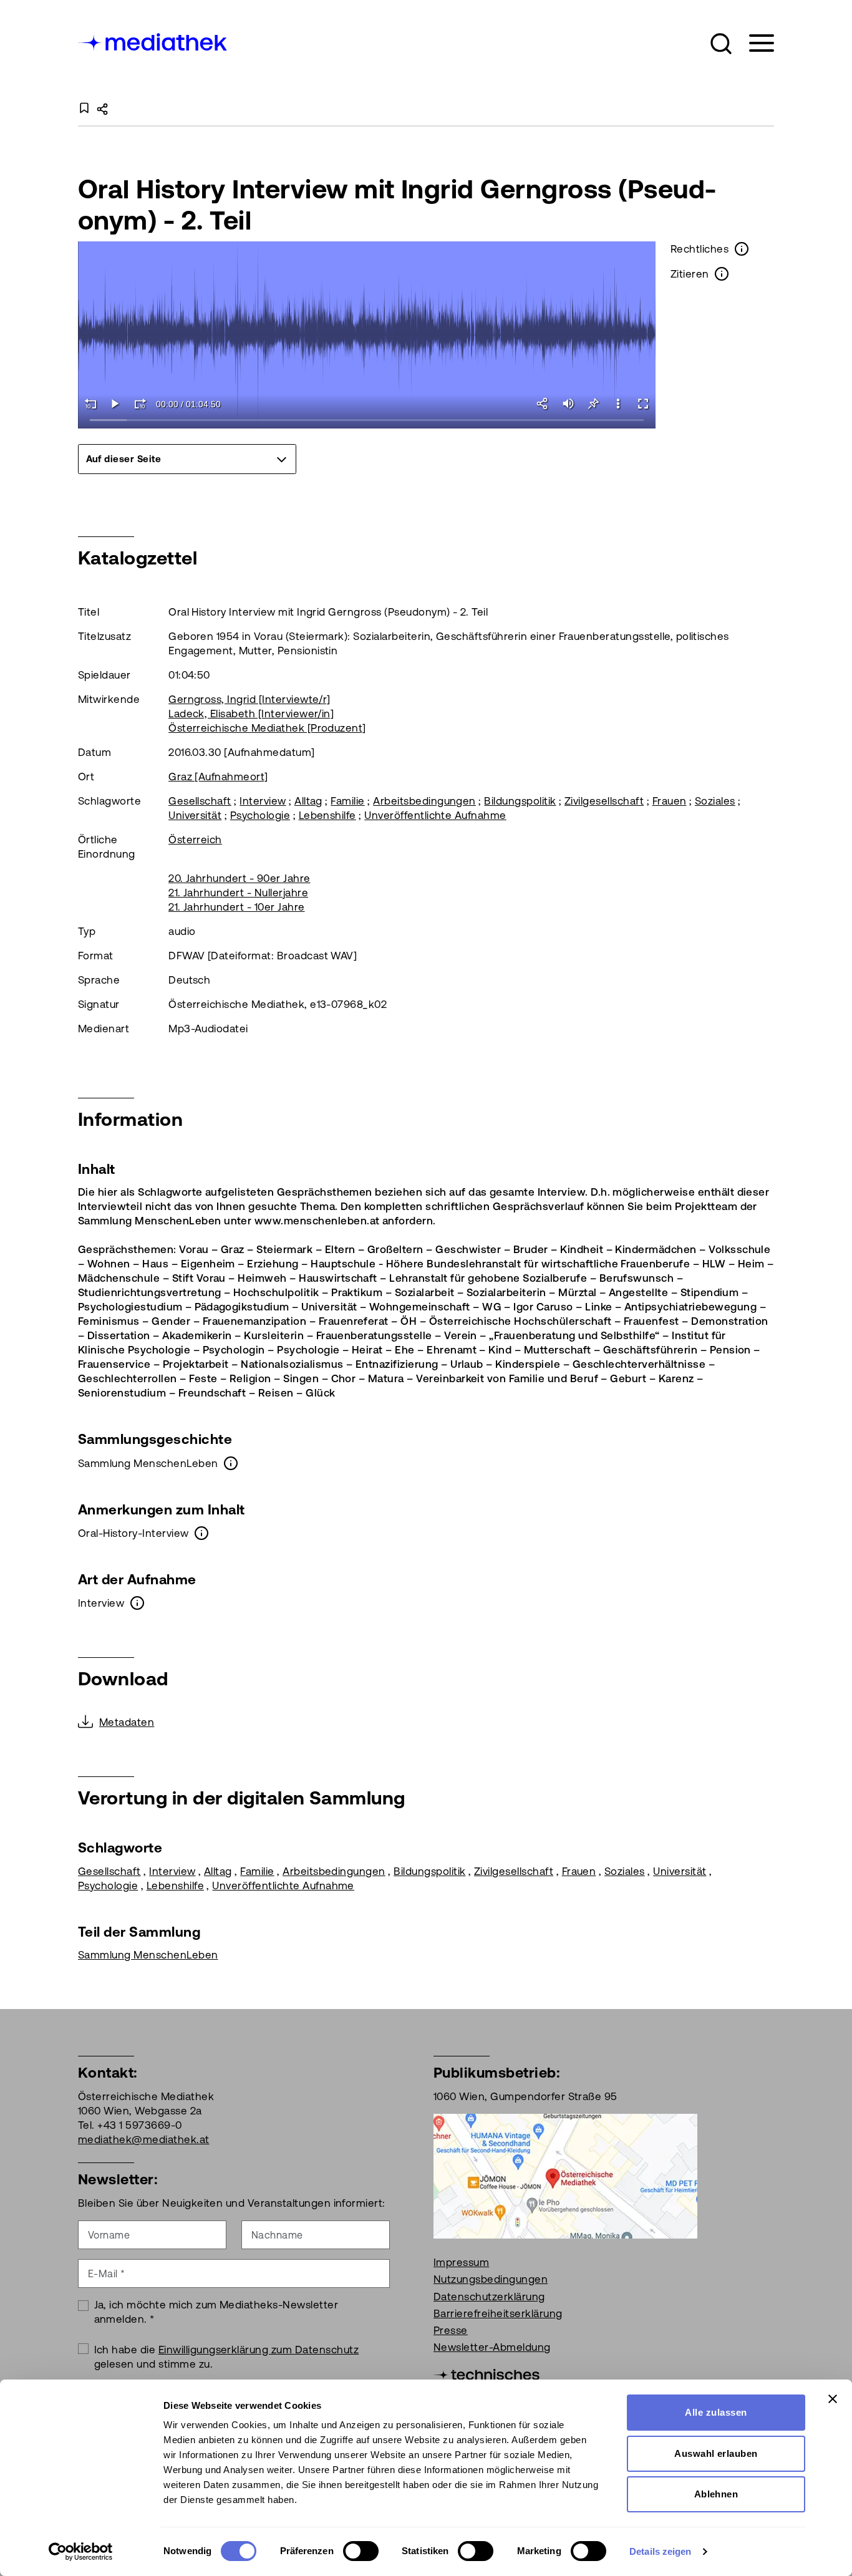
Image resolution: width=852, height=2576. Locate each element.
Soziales (715, 801)
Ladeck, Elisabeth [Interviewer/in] (251, 714)
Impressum (461, 2262)
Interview (263, 801)
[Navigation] (754, 43)
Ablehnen (716, 2494)
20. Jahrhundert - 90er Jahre (239, 878)
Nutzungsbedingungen (491, 2279)
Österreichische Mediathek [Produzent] (267, 728)
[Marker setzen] (593, 404)
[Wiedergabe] (115, 404)
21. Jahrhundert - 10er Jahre (236, 907)
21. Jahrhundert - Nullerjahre (238, 893)
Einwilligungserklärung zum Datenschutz (259, 2350)
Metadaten (127, 1722)
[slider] (367, 421)
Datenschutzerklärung (489, 2297)
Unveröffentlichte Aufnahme (435, 815)
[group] (187, 459)
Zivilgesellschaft (604, 801)
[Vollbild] (643, 404)
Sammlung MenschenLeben (148, 1955)
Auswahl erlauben (716, 2453)
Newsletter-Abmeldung (492, 2347)
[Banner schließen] (833, 2399)
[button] (721, 44)
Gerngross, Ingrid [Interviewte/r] (249, 699)
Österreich (195, 840)
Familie (347, 801)
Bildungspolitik (520, 801)
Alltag (308, 801)
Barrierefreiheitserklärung (498, 2313)
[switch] (361, 2551)
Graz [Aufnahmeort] (218, 777)
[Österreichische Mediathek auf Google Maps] (565, 2175)
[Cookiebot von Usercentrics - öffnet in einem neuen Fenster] (81, 2552)
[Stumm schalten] (568, 404)
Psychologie (260, 815)
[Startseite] (153, 41)
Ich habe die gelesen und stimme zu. (227, 2357)
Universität (195, 815)
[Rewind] (90, 404)
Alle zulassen (716, 2412)
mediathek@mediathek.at (144, 2139)
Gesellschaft (200, 801)
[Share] (543, 404)
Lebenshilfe (327, 815)
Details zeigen (660, 2551)
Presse (451, 2330)
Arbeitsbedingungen (424, 801)
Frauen (670, 801)
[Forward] (140, 404)
